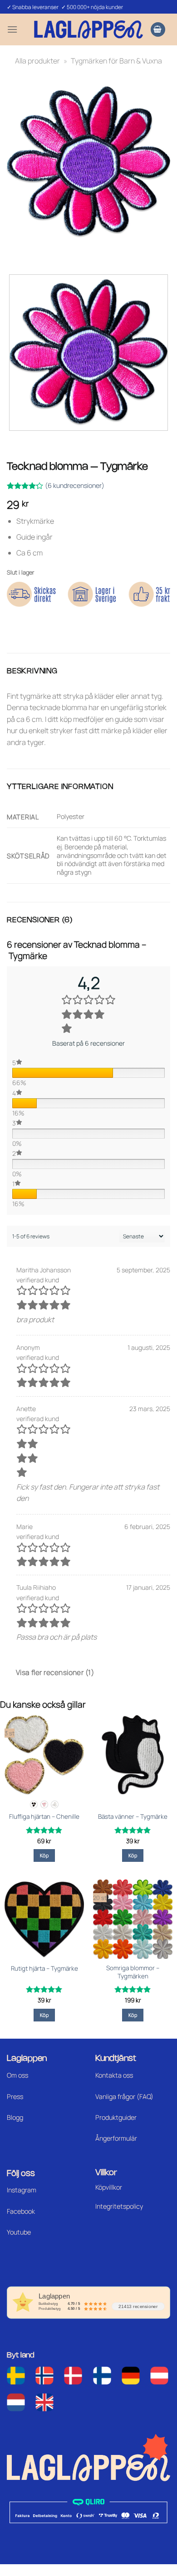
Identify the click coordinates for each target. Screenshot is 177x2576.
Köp (44, 1855)
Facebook (21, 2211)
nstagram (22, 2190)
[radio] (34, 1804)
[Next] (41, 251)
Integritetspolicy (119, 2206)
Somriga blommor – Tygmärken (133, 1972)
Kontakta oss (114, 2075)
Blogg (15, 2117)
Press (15, 2096)
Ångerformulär (116, 2138)
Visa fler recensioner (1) (55, 1672)
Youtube (19, 2232)
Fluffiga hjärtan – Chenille (44, 1817)
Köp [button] (133, 1855)
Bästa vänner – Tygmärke (133, 1817)
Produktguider (116, 2117)
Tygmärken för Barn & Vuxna (116, 61)
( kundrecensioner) (75, 485)
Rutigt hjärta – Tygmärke (44, 1969)
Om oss (17, 2075)
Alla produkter (37, 61)
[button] (12, 29)
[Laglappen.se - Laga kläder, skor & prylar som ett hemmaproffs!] (88, 29)
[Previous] (16, 251)
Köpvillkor (109, 2187)
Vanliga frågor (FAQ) (124, 2096)
